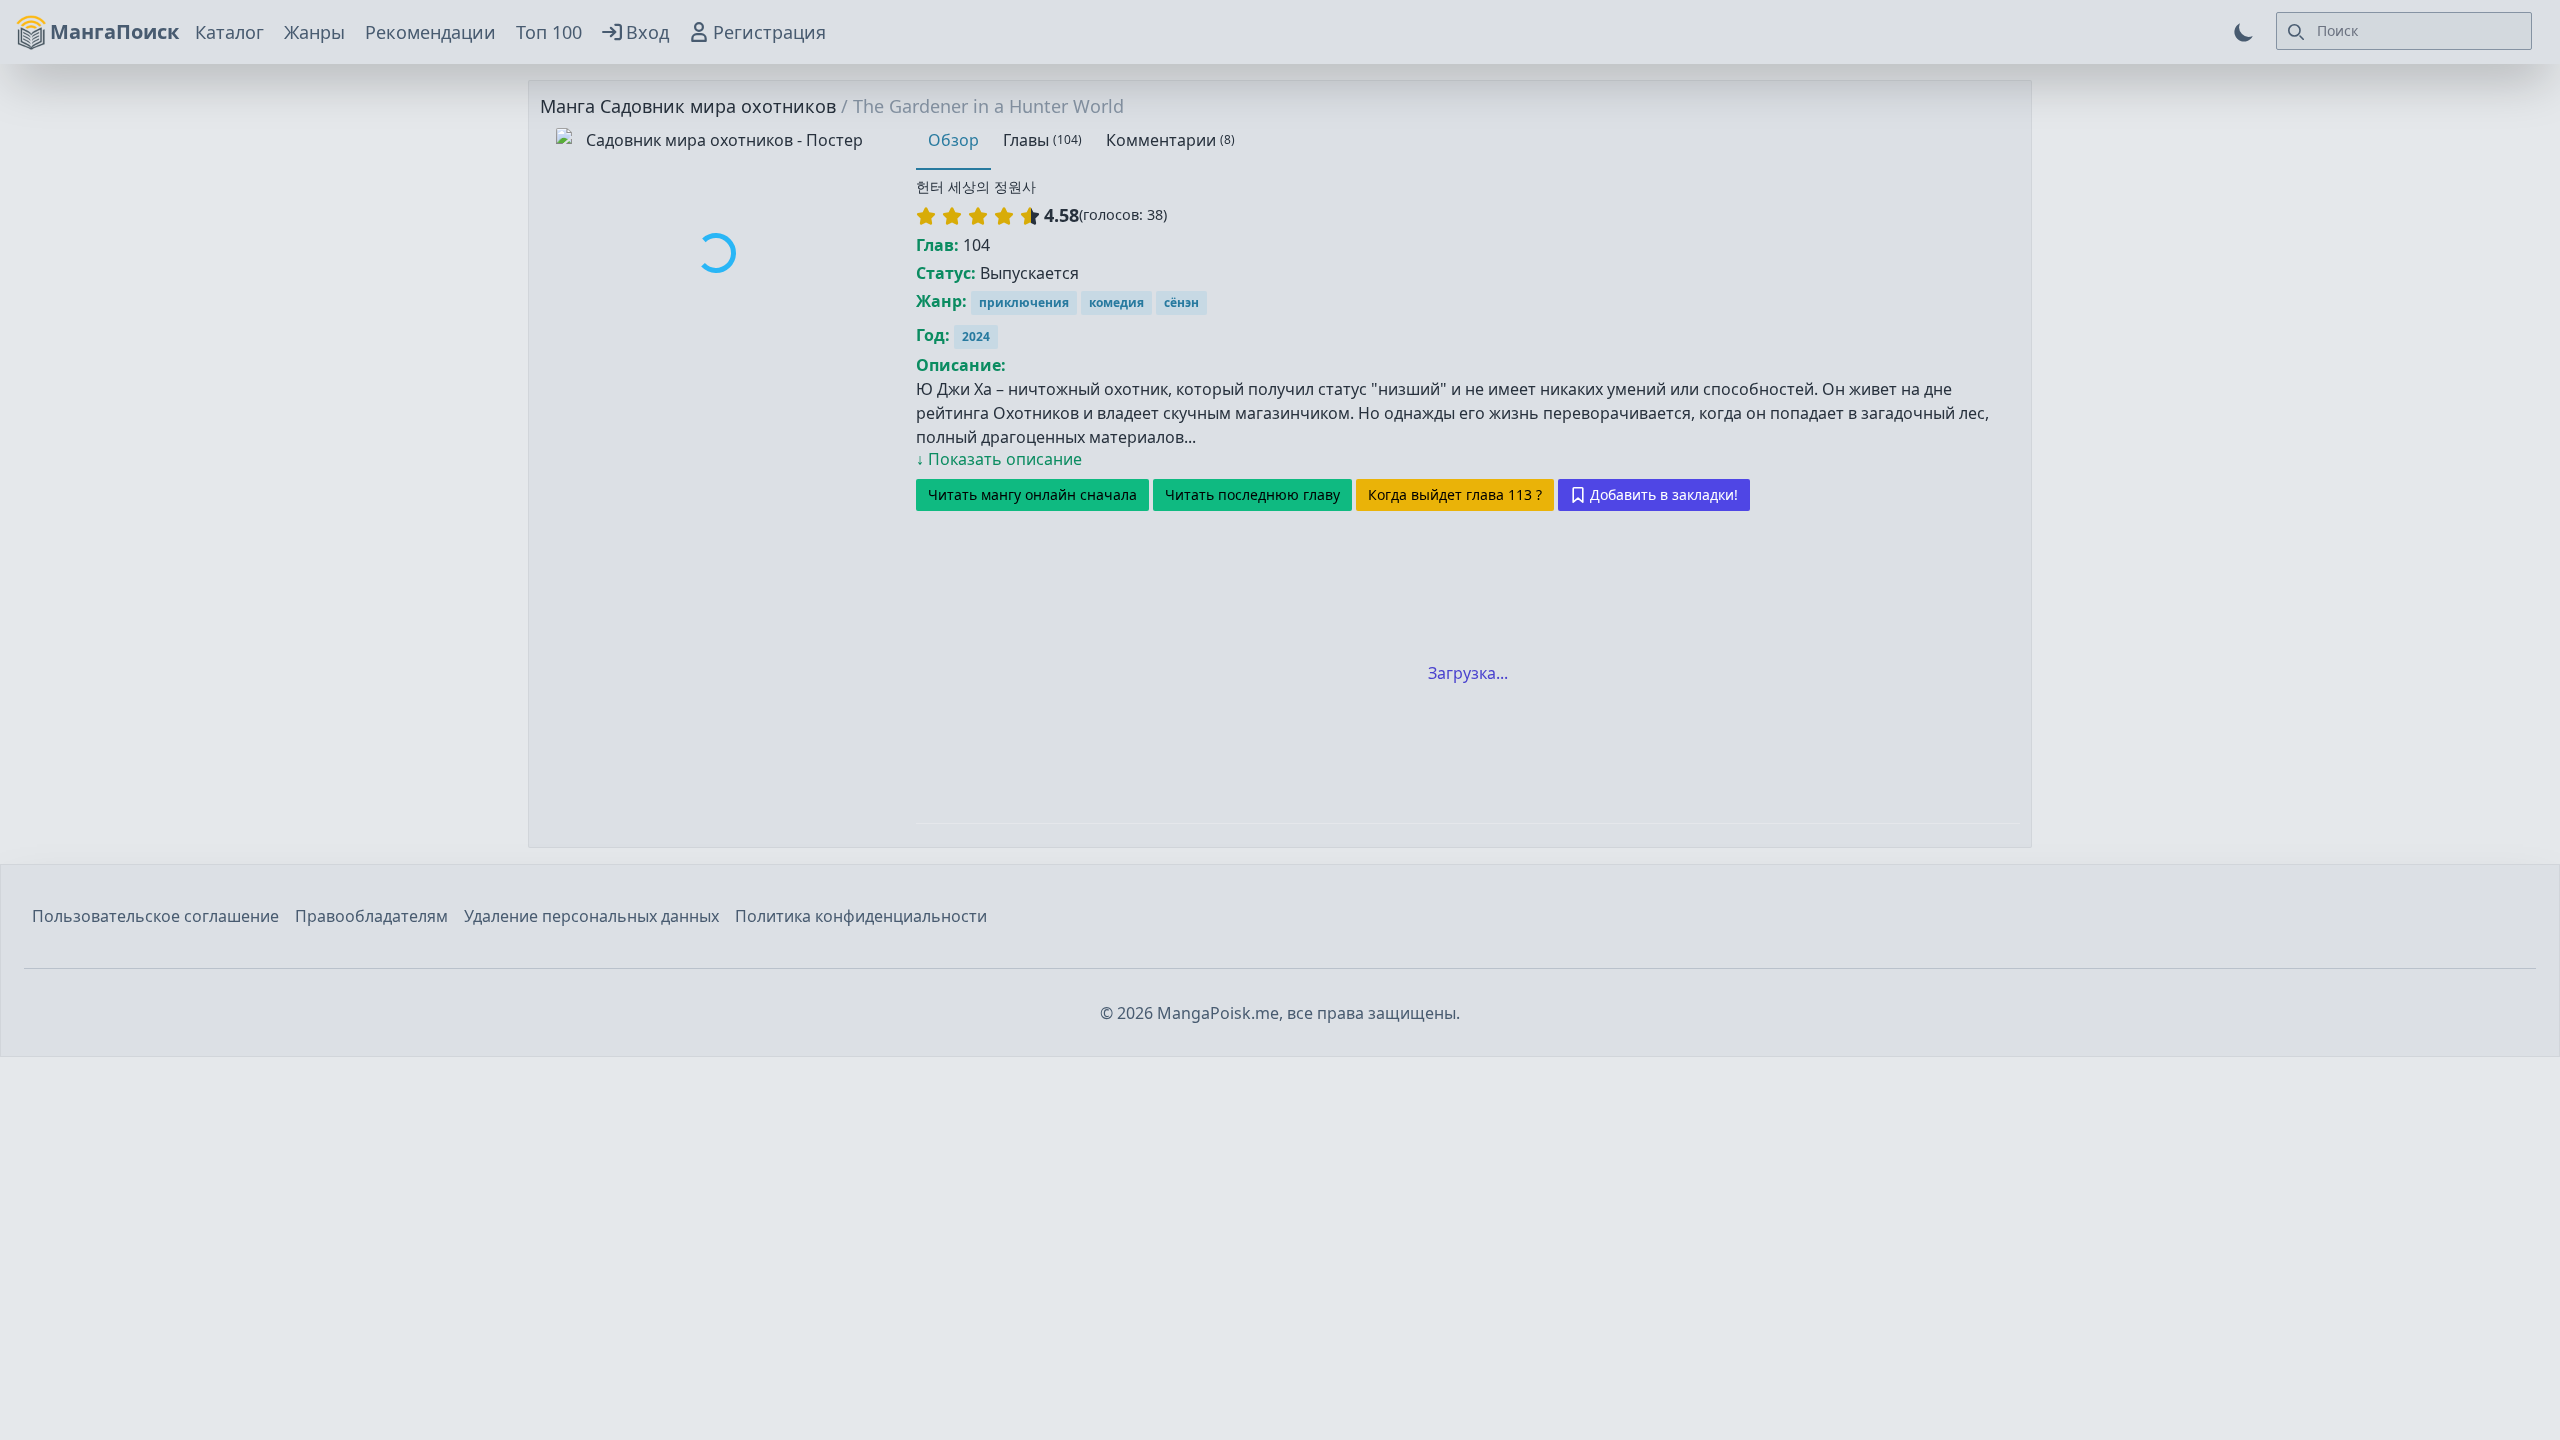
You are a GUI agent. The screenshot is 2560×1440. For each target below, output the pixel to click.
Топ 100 (549, 32)
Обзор (953, 140)
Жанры (314, 32)
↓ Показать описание (999, 459)
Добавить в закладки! (1664, 494)
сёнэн (1181, 302)
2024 (976, 336)
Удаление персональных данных (591, 916)
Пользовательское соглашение (155, 916)
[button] (978, 216)
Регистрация (769, 32)
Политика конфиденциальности (861, 916)
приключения (1024, 302)
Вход (647, 32)
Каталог (229, 32)
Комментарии (1170, 140)
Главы (1042, 140)
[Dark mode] (2244, 32)
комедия (1116, 302)
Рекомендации (430, 32)
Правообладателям (371, 916)
